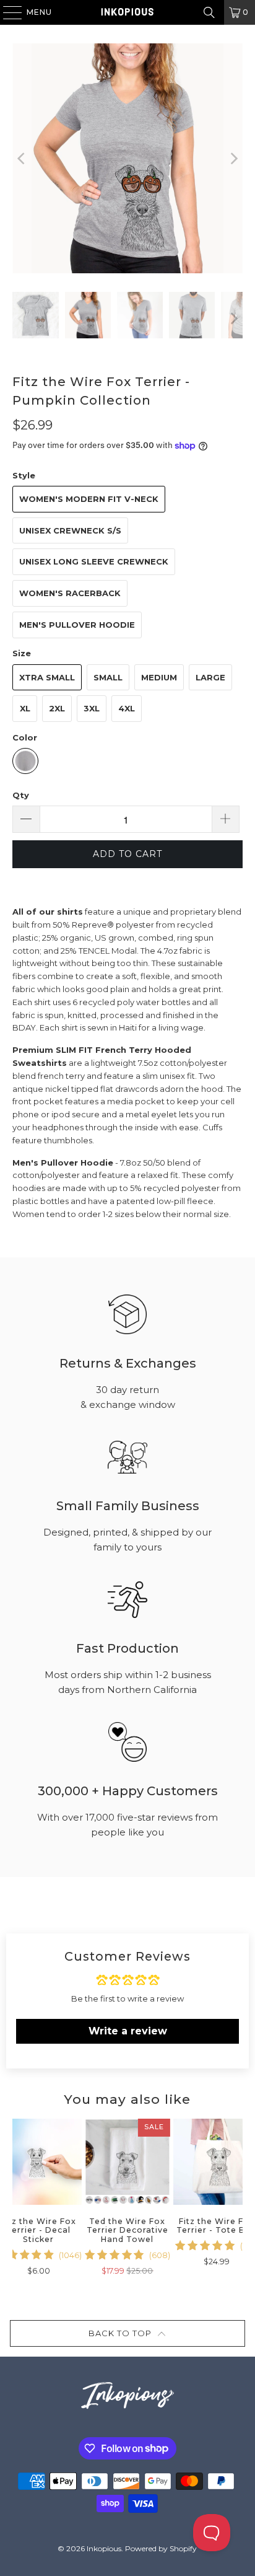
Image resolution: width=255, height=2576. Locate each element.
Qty (21, 795)
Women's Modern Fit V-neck (89, 499)
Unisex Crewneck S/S (70, 530)
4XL (127, 708)
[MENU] (6, 12)
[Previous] (22, 158)
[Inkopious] (127, 12)
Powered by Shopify (161, 2548)
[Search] (209, 12)
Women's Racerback (70, 593)
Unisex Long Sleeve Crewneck (94, 561)
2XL (57, 708)
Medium (159, 677)
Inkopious (104, 2548)
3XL (92, 708)
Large (210, 677)
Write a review (128, 2031)
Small (108, 677)
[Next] (233, 158)
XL (25, 708)
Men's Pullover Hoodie (77, 625)
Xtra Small (47, 677)
